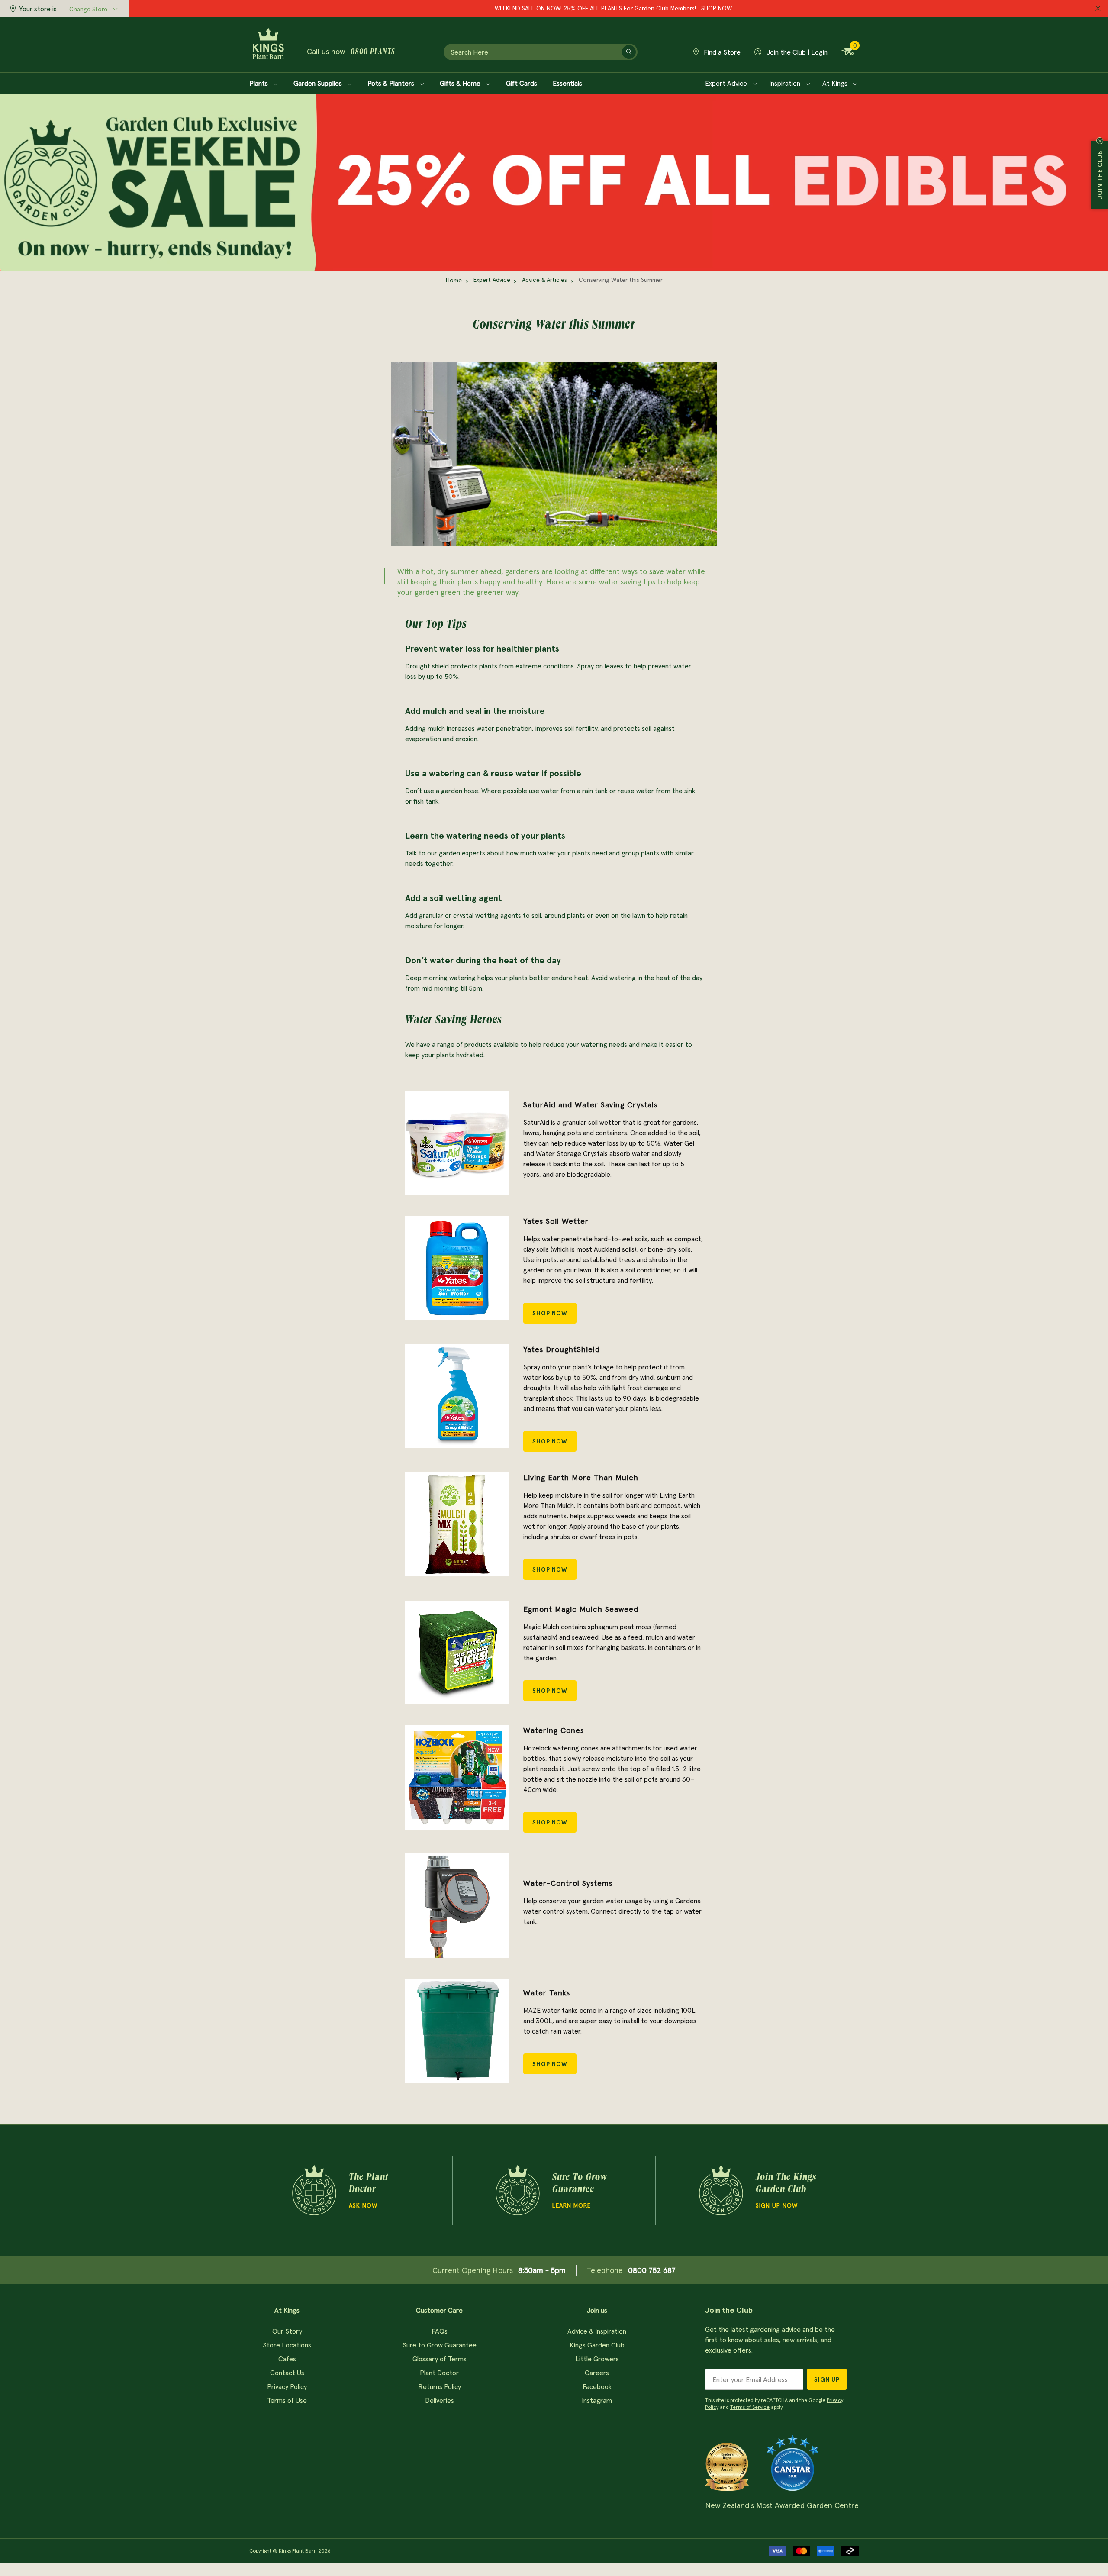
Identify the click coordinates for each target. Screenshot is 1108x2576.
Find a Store (721, 52)
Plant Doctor (439, 2373)
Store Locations (287, 2345)
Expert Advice (727, 83)
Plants (259, 83)
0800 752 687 (652, 2270)
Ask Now (363, 2205)
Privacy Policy (287, 2386)
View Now (678, 8)
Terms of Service (750, 2407)
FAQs (440, 2331)
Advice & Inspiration (597, 2331)
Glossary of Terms (440, 2359)
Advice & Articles (544, 280)
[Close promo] (1098, 9)
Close (1100, 141)
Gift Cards (522, 83)
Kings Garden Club (597, 2345)
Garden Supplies (319, 83)
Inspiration (786, 83)
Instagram (597, 2400)
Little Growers (597, 2359)
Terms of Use (287, 2400)
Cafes (287, 2359)
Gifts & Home (461, 83)
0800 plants (373, 52)
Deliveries (440, 2400)
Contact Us (287, 2373)
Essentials (567, 83)
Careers (597, 2373)
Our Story (287, 2331)
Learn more (572, 2205)
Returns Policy (440, 2386)
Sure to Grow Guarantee (440, 2345)
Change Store (88, 9)
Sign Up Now (777, 2205)
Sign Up (827, 2379)
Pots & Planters (392, 83)
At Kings (836, 83)
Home (454, 280)
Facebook (597, 2386)
